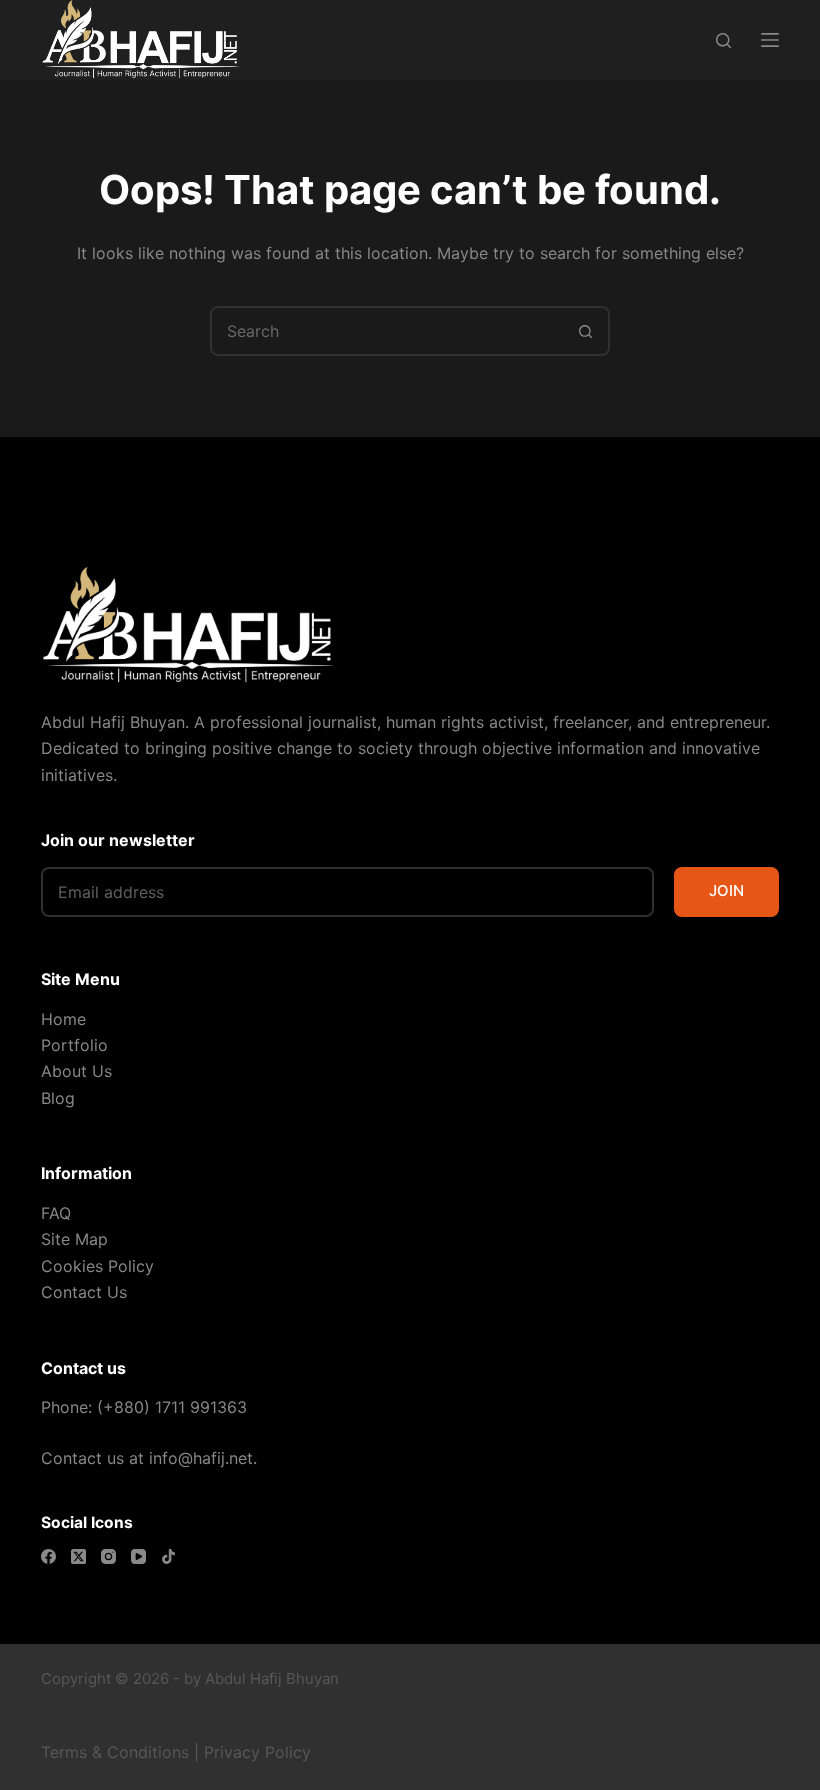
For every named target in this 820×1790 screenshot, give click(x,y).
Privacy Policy (257, 1752)
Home (63, 1019)
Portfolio (74, 1045)
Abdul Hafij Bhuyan (272, 1678)
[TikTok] (168, 1556)
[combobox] (387, 331)
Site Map (74, 1239)
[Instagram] (108, 1556)
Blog (58, 1098)
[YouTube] (138, 1556)
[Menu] (770, 40)
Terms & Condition (111, 1752)
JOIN (726, 890)
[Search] (723, 40)
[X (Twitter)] (78, 1556)
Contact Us (84, 1292)
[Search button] (585, 331)
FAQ (56, 1213)
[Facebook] (48, 1556)
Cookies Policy (97, 1266)
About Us (76, 1071)
